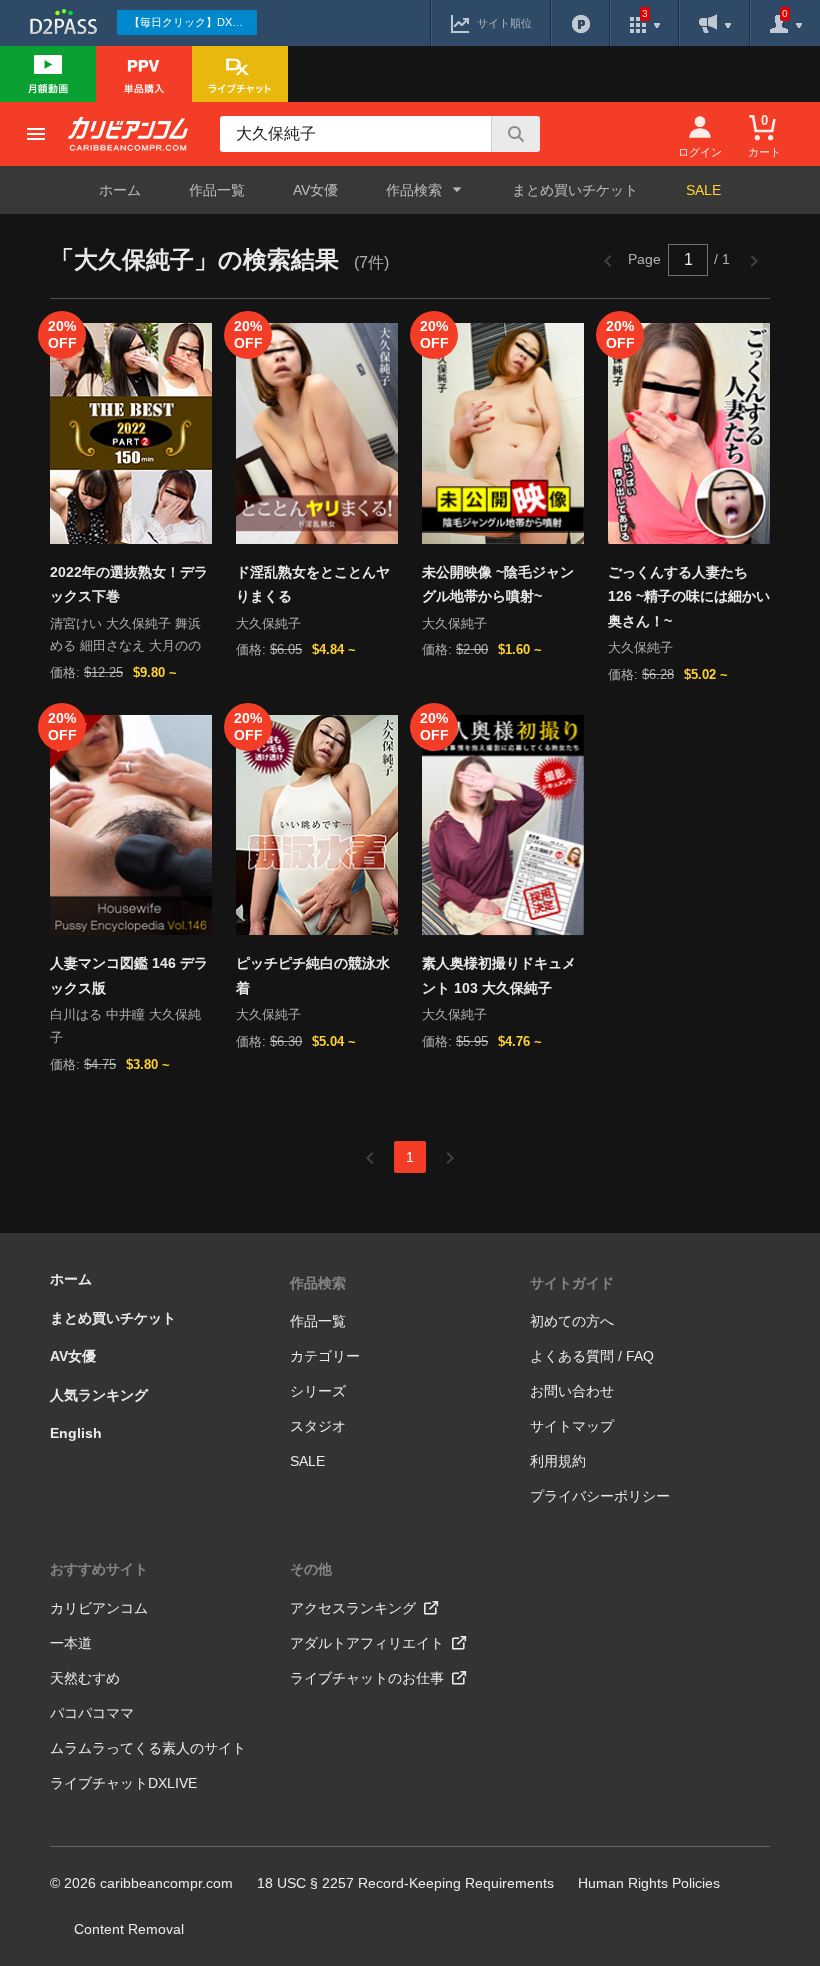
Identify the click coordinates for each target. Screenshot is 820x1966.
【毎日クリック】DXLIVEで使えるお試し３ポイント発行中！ (193, 22)
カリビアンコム (99, 1608)
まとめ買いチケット (575, 190)
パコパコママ (92, 1713)
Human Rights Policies (649, 1883)
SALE (703, 190)
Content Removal (129, 1929)
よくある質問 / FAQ (592, 1356)
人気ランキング (99, 1395)
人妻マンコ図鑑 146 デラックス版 (129, 975)
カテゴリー (325, 1356)
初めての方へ (572, 1321)
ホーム (120, 190)
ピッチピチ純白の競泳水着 (313, 975)
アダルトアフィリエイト (367, 1643)
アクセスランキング (353, 1608)
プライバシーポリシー (600, 1496)
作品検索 (318, 1283)
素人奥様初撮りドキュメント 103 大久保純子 (499, 975)
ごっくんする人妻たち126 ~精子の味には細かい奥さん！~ (689, 596)
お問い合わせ (572, 1391)
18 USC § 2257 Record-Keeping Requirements (405, 1883)
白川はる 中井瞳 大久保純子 (125, 1026)
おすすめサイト (99, 1569)
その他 (311, 1569)
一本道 (71, 1643)
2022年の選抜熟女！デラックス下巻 (129, 584)
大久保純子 (268, 623)
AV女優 (315, 190)
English (76, 1433)
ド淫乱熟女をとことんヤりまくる (313, 584)
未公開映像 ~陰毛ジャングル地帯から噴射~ (498, 584)
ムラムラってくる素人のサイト (148, 1748)
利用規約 (558, 1461)
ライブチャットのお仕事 (367, 1678)
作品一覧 (217, 190)
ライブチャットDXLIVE (123, 1783)
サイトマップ (572, 1426)
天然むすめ (85, 1678)
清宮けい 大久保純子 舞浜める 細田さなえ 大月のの (125, 635)
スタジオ (318, 1426)
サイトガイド (572, 1283)
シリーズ (318, 1391)
